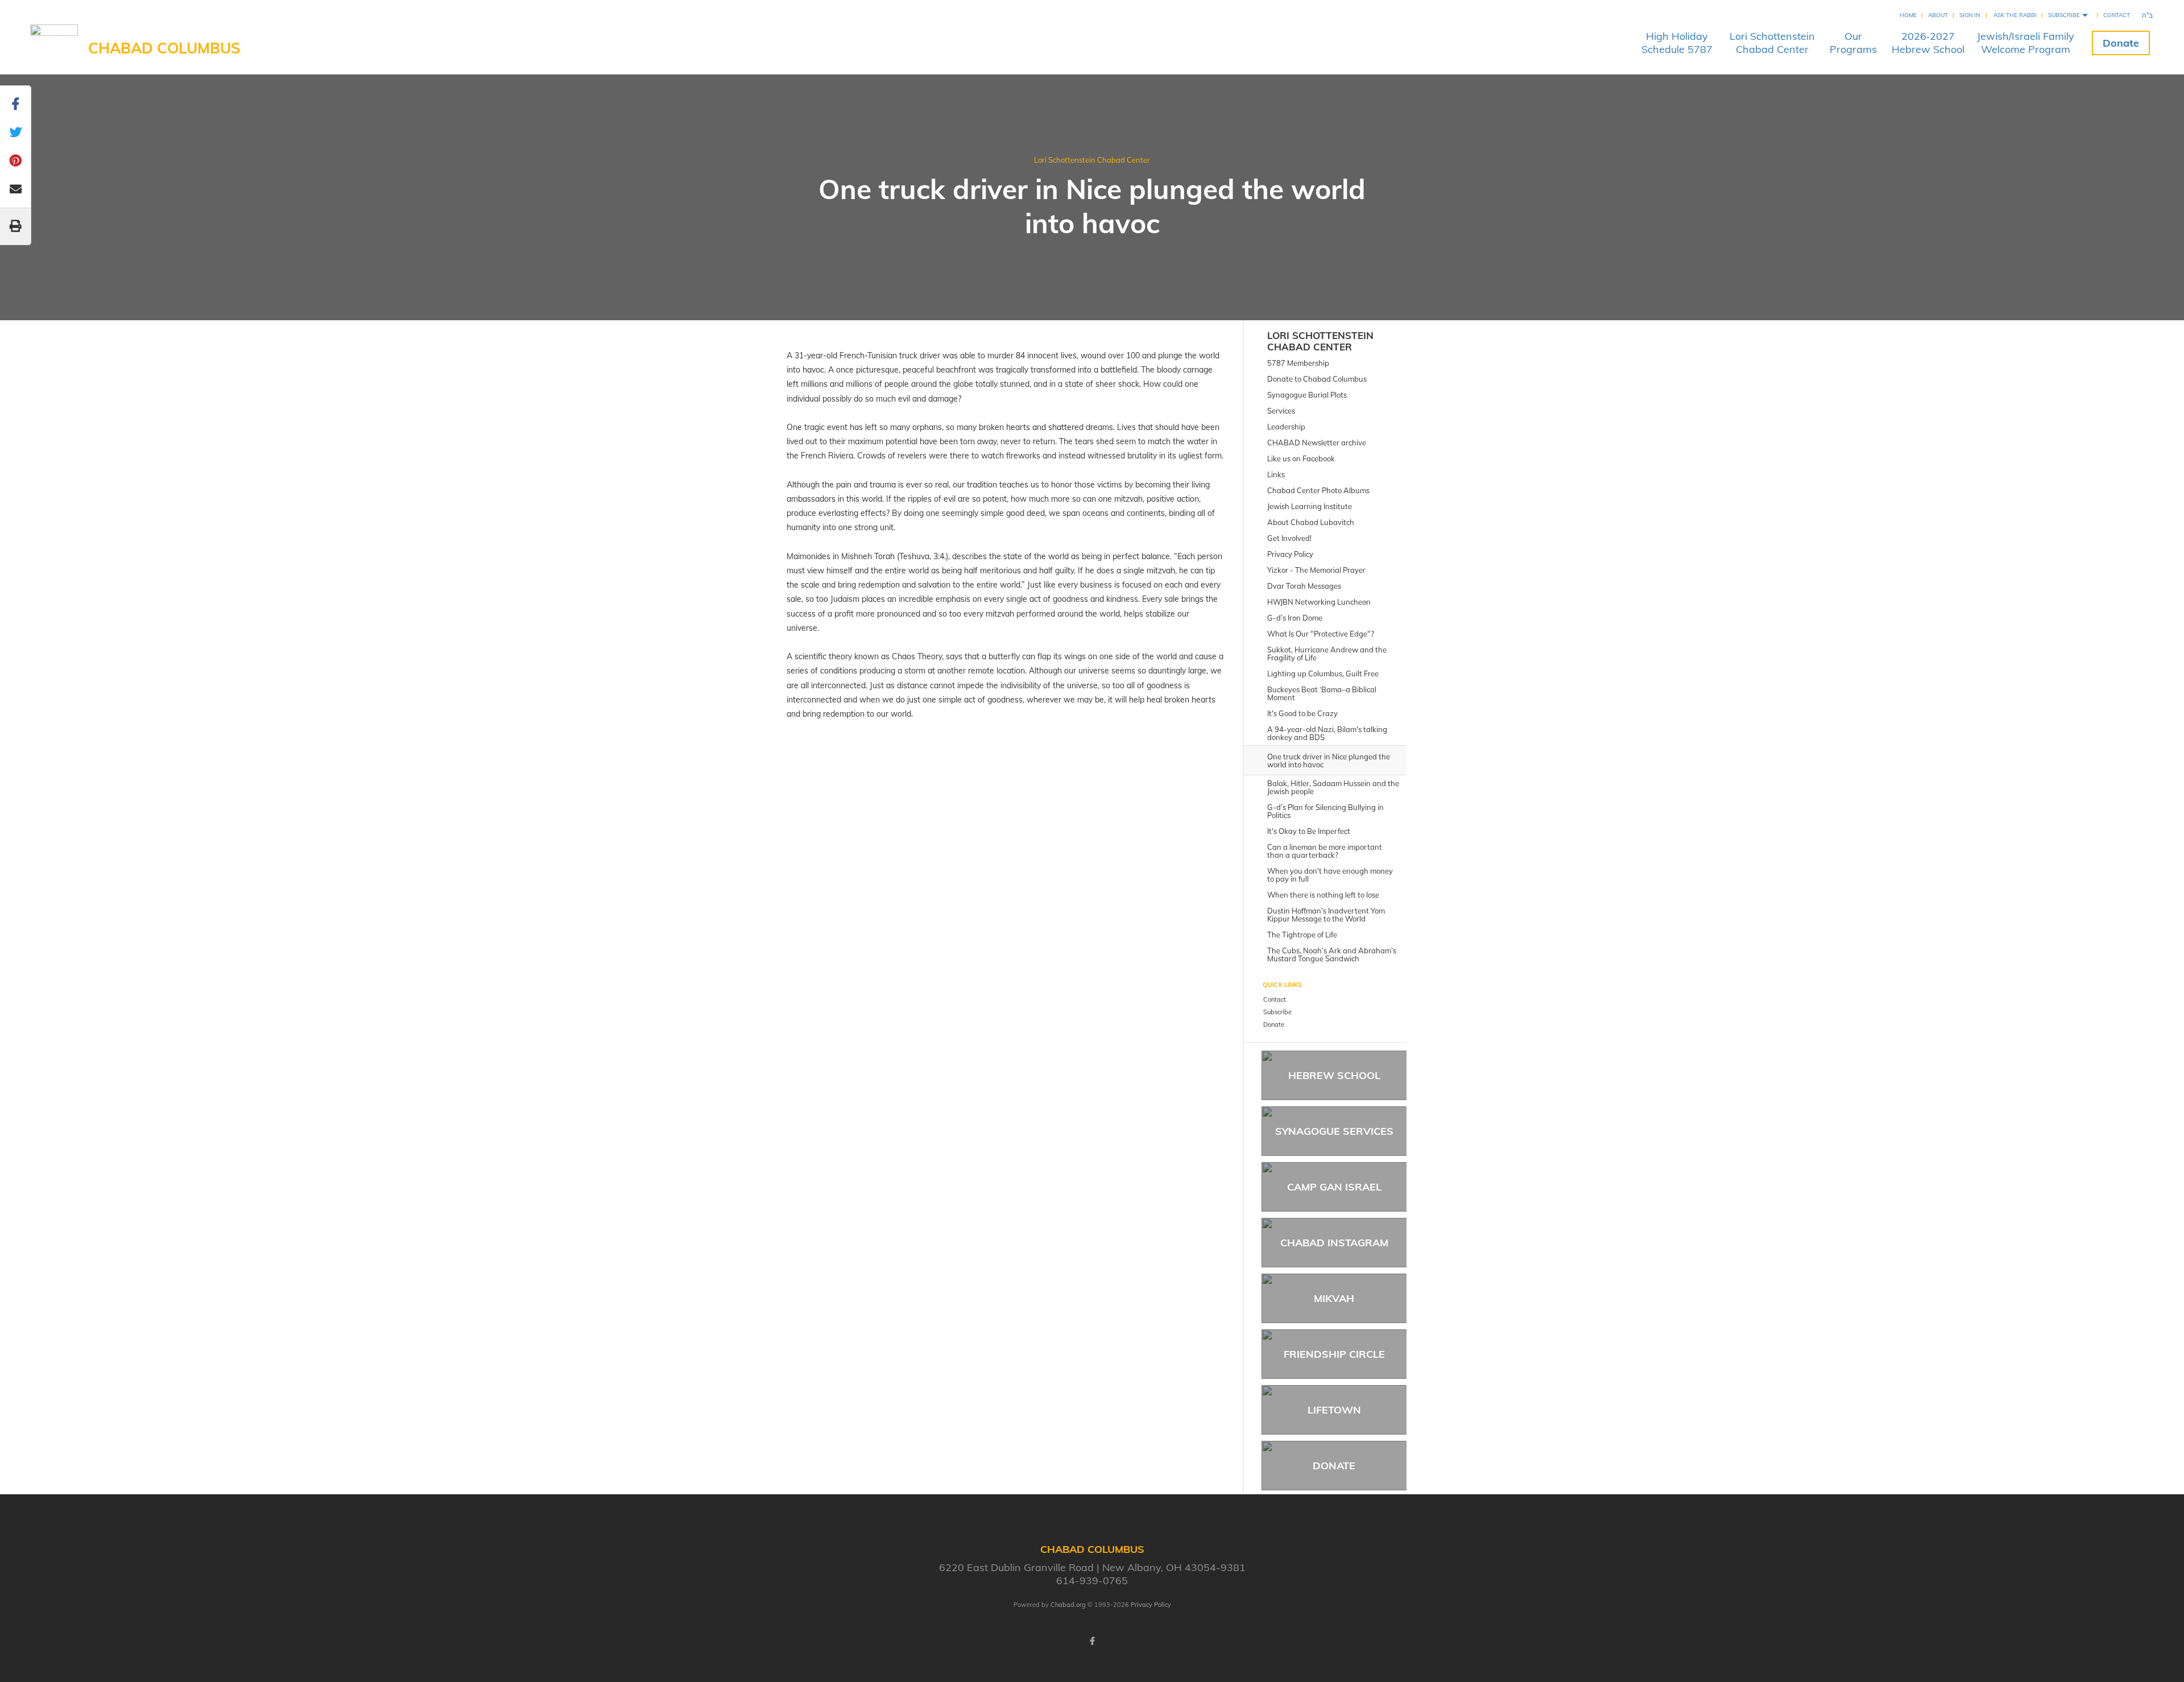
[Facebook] (1092, 1641)
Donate (2121, 43)
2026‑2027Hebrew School (1928, 43)
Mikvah (1334, 1298)
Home (1908, 15)
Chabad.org (1068, 1605)
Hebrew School (1334, 1075)
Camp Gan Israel (1334, 1187)
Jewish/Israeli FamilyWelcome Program (2026, 43)
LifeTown (1334, 1410)
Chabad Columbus (164, 48)
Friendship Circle (1334, 1354)
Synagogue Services (1334, 1131)
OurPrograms (1853, 43)
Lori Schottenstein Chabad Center (1092, 160)
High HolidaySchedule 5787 (1677, 43)
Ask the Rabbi (2015, 15)
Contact (2117, 15)
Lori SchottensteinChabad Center (1772, 43)
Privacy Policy (1151, 1605)
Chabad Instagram (1334, 1243)
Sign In (1970, 15)
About (1938, 15)
